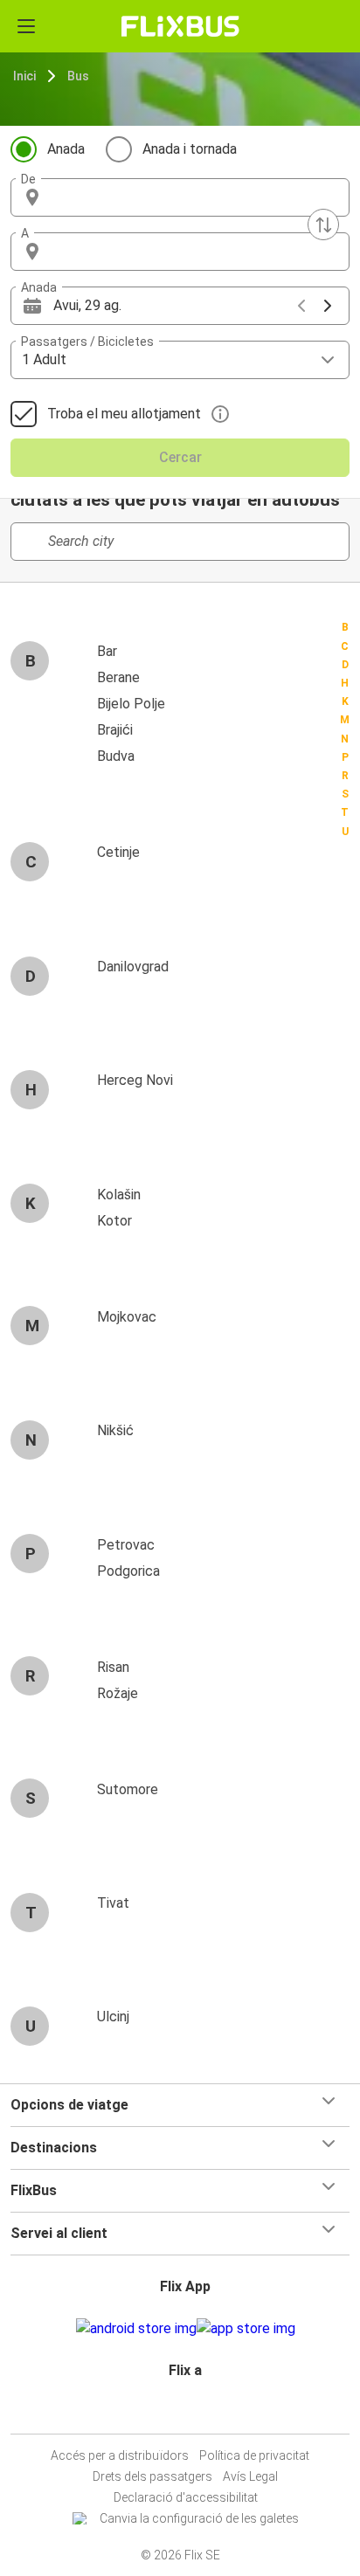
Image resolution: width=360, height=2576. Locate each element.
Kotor (114, 1221)
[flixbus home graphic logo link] (180, 26)
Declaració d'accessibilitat (186, 2497)
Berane (118, 677)
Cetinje (118, 852)
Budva (116, 756)
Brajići (115, 730)
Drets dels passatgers (152, 2476)
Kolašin (119, 1195)
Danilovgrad (133, 967)
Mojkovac (127, 1317)
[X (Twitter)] (193, 2412)
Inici (24, 76)
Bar (107, 651)
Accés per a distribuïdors (120, 2455)
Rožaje (118, 1693)
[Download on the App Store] (246, 2329)
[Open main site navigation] (26, 26)
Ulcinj (113, 2017)
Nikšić (115, 1430)
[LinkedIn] (188, 2412)
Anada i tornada (190, 149)
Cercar (180, 457)
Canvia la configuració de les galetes (199, 2518)
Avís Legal (250, 2476)
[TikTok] (198, 2412)
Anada (66, 149)
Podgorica (128, 1571)
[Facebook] (172, 2412)
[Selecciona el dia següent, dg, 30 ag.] (328, 306)
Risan (113, 1667)
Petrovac (126, 1545)
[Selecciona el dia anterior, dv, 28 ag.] (301, 306)
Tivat (113, 1903)
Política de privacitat (254, 2455)
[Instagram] (177, 2412)
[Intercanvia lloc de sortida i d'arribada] (323, 224)
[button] (180, 197)
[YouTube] (183, 2412)
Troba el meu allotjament (124, 414)
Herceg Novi (135, 1080)
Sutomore (128, 1789)
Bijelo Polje (131, 704)
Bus (78, 76)
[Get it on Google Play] (136, 2329)
